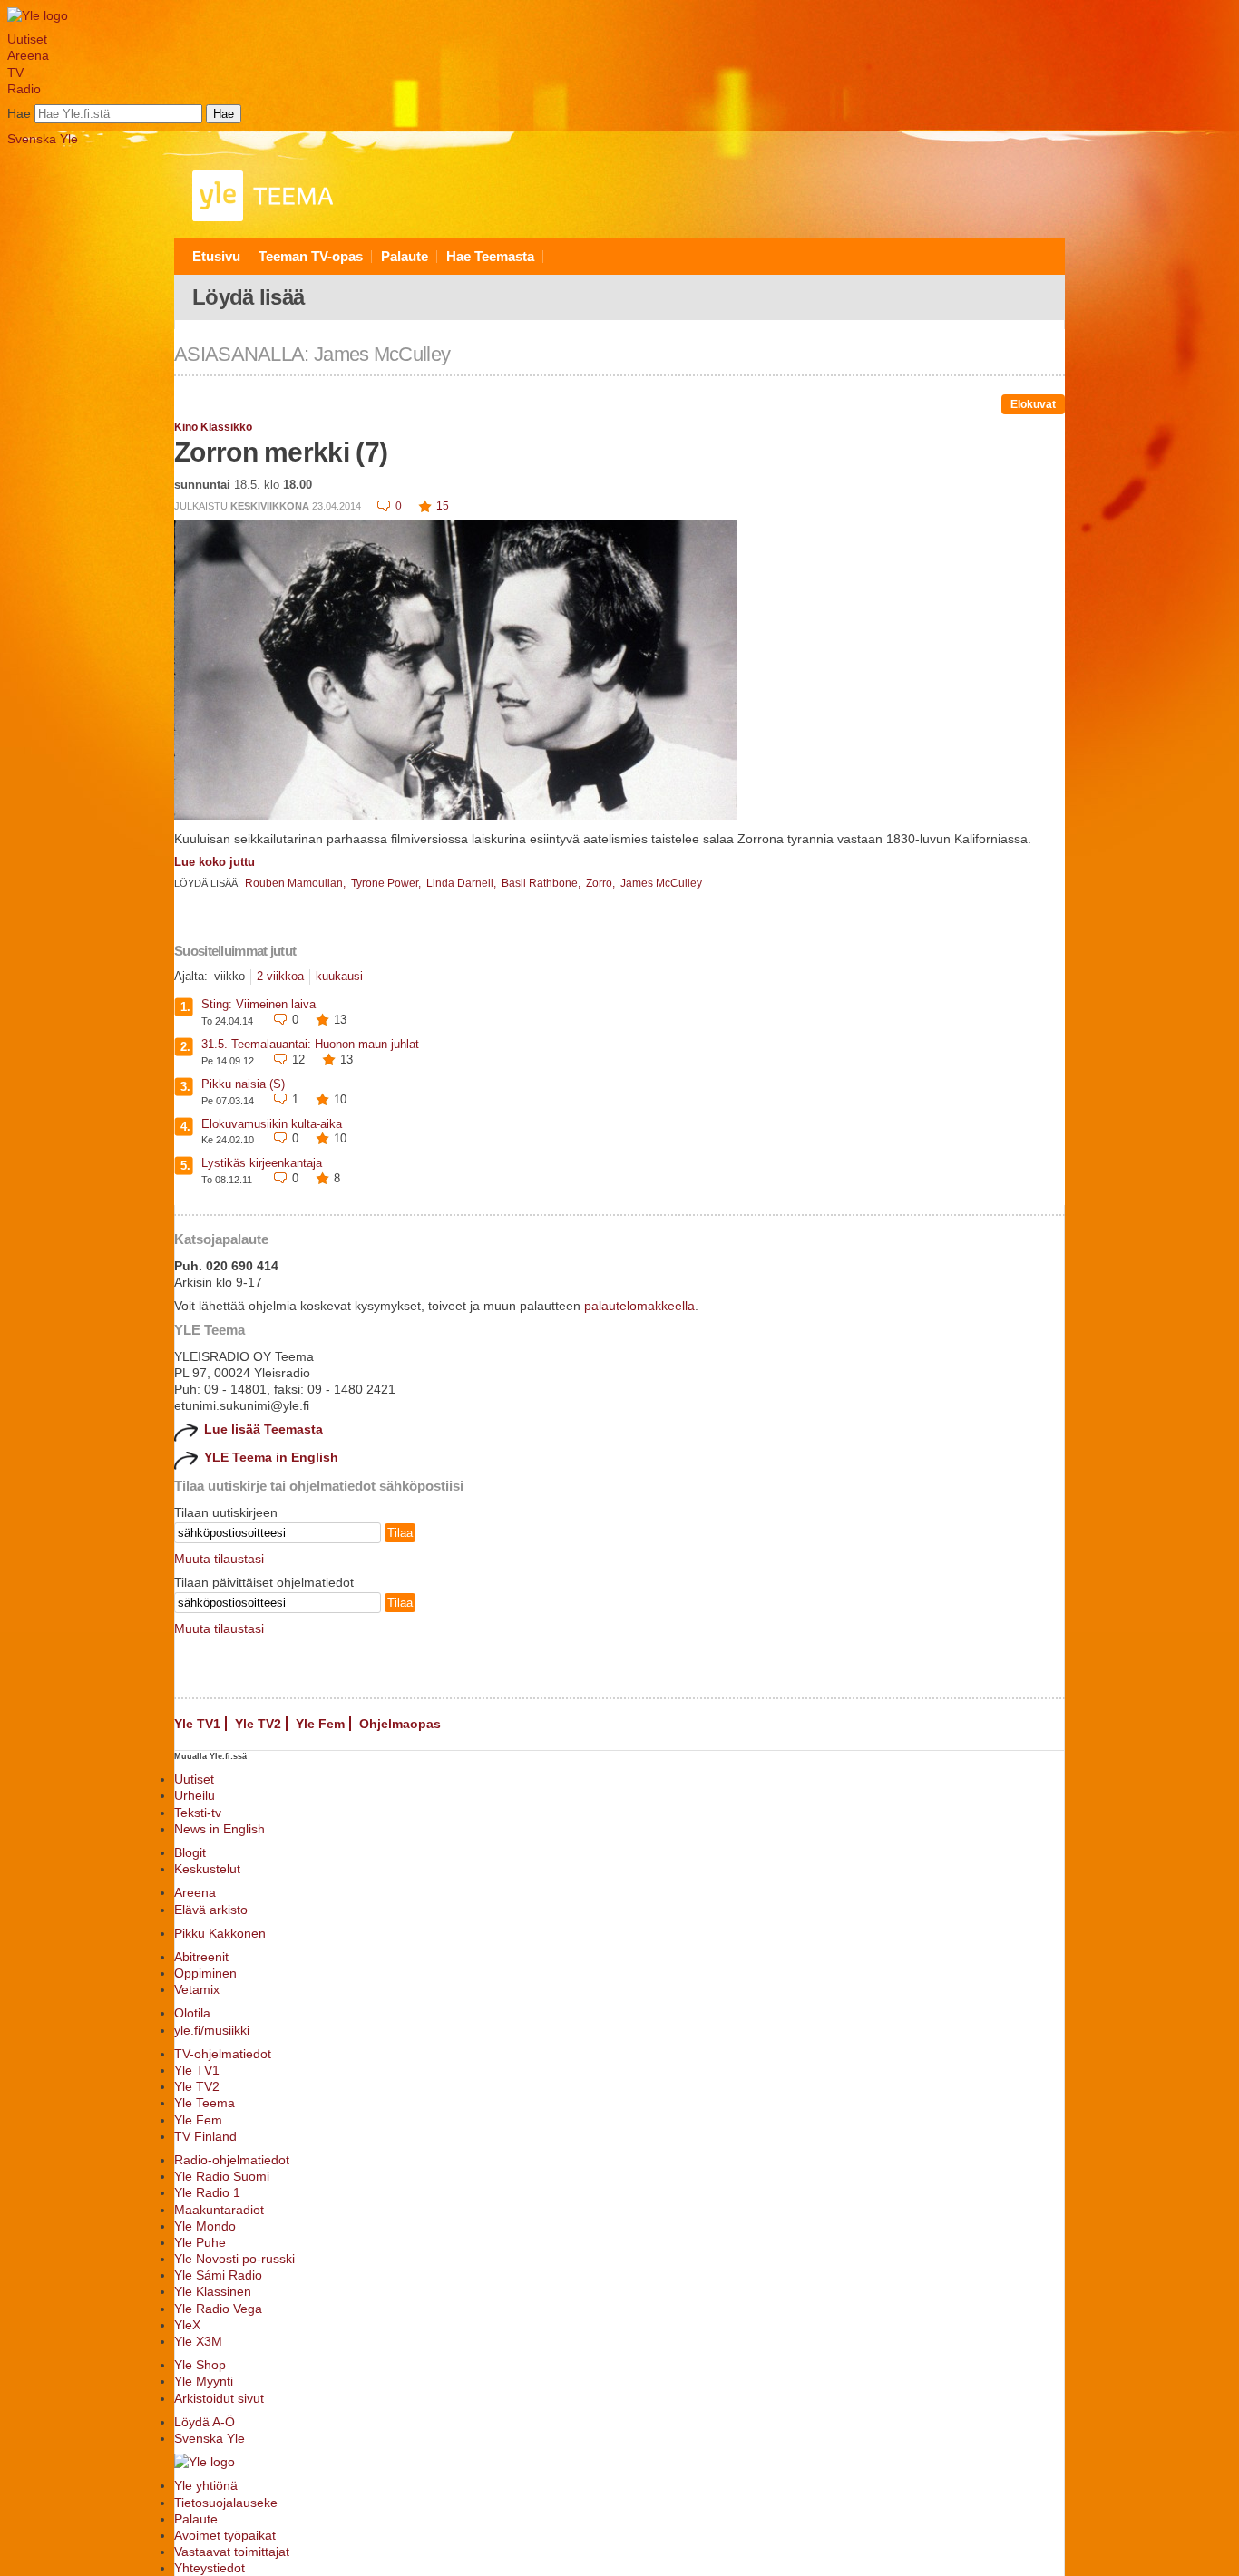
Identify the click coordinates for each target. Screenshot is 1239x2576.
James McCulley (661, 883)
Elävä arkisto (211, 1910)
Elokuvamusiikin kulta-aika (272, 1124)
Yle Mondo (205, 2226)
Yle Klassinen (213, 2291)
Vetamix (197, 1989)
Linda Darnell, (463, 883)
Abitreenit (201, 1957)
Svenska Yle (43, 139)
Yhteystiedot (210, 2568)
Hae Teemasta (490, 256)
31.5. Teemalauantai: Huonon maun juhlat (310, 1044)
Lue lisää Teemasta (263, 1429)
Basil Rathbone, (542, 883)
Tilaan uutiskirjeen (226, 1512)
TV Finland (205, 2136)
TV (15, 73)
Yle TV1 (197, 1724)
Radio (24, 89)
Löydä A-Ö (205, 2422)
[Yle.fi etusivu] (38, 15)
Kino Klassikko (213, 427)
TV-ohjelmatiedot (223, 2054)
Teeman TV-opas (311, 256)
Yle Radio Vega (218, 2309)
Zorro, (602, 883)
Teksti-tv (198, 1813)
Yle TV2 (258, 1724)
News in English (220, 1829)
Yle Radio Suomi (222, 2176)
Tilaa (400, 1533)
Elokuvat (1033, 404)
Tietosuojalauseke (226, 2503)
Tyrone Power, (387, 883)
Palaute (405, 256)
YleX (187, 2325)
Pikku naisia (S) (243, 1084)
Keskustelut (207, 1869)
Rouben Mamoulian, (297, 883)
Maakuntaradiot (219, 2210)
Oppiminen (205, 1973)
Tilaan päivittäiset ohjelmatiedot (264, 1582)
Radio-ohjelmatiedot (232, 2160)
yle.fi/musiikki (212, 2030)
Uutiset (27, 39)
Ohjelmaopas (400, 1724)
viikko (229, 976)
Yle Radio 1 (207, 2192)
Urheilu (195, 1795)
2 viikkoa (280, 976)
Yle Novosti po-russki (234, 2259)
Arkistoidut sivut (219, 2398)
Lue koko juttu (215, 862)
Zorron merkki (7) (281, 452)
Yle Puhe (200, 2242)
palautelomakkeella (639, 1306)
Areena (28, 55)
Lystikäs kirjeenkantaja (262, 1163)
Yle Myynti (204, 2381)
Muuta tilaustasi (219, 1559)
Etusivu (216, 256)
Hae (19, 113)
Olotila (192, 2013)
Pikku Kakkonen (220, 1933)
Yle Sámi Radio (218, 2275)
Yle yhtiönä (206, 2485)
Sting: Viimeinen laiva (259, 1004)
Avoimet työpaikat (225, 2535)
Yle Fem (320, 1724)
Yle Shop (200, 2365)
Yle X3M (198, 2341)
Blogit (190, 1852)
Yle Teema (205, 2103)
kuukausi (339, 976)
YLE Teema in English (271, 1457)
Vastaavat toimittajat (232, 2552)
